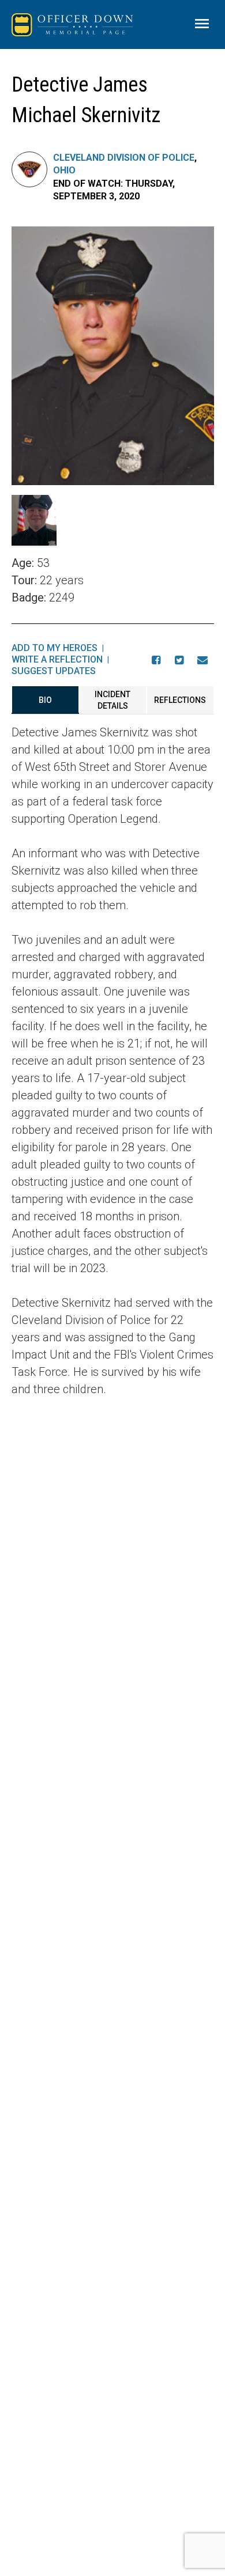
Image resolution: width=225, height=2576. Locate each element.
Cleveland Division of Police (124, 158)
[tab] (45, 700)
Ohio (64, 170)
